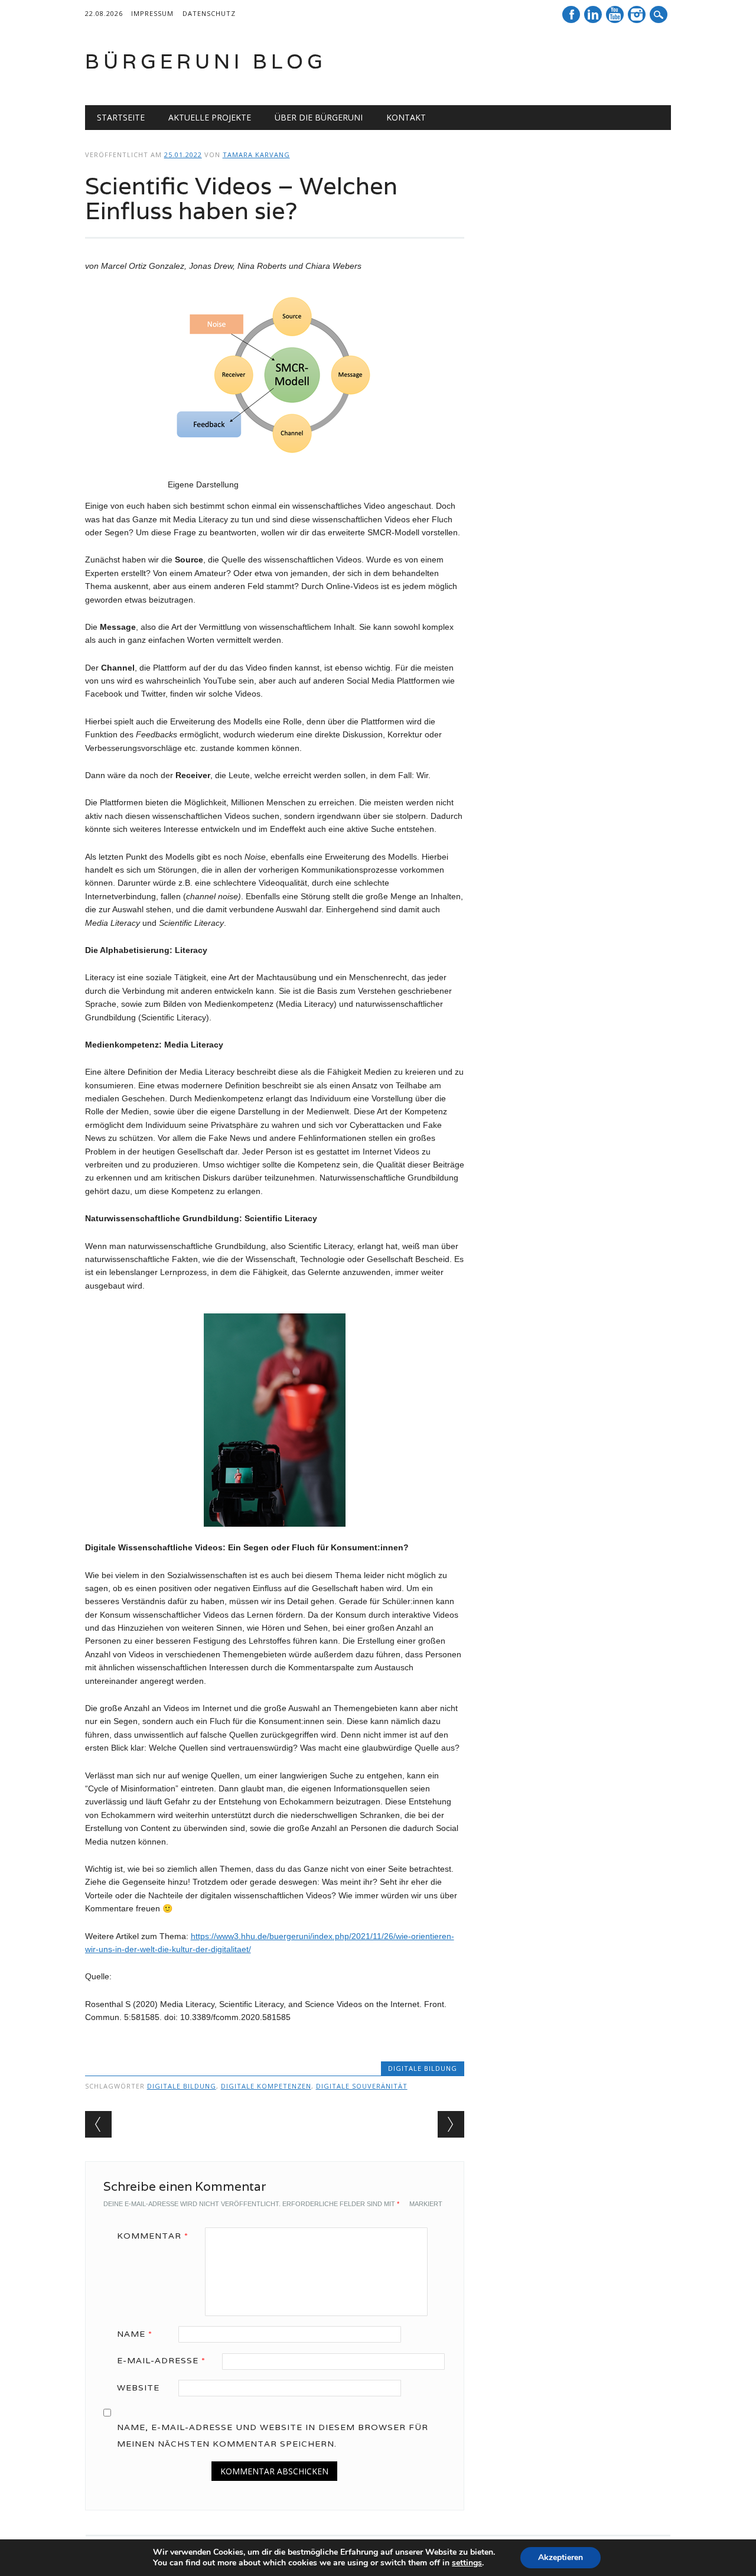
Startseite (121, 117)
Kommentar (153, 2236)
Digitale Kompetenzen (266, 2086)
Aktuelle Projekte (210, 117)
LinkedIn (593, 14)
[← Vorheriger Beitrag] (98, 2124)
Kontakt (406, 117)
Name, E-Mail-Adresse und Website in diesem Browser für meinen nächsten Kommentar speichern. (273, 2435)
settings (467, 2563)
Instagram (637, 14)
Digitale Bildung (423, 2068)
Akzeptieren (561, 2557)
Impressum (152, 13)
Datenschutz (209, 13)
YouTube (615, 14)
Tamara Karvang (256, 155)
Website (138, 2388)
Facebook (571, 14)
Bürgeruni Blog (206, 61)
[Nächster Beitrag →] (451, 2124)
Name (135, 2334)
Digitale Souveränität (362, 2086)
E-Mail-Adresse (161, 2360)
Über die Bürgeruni (319, 117)
